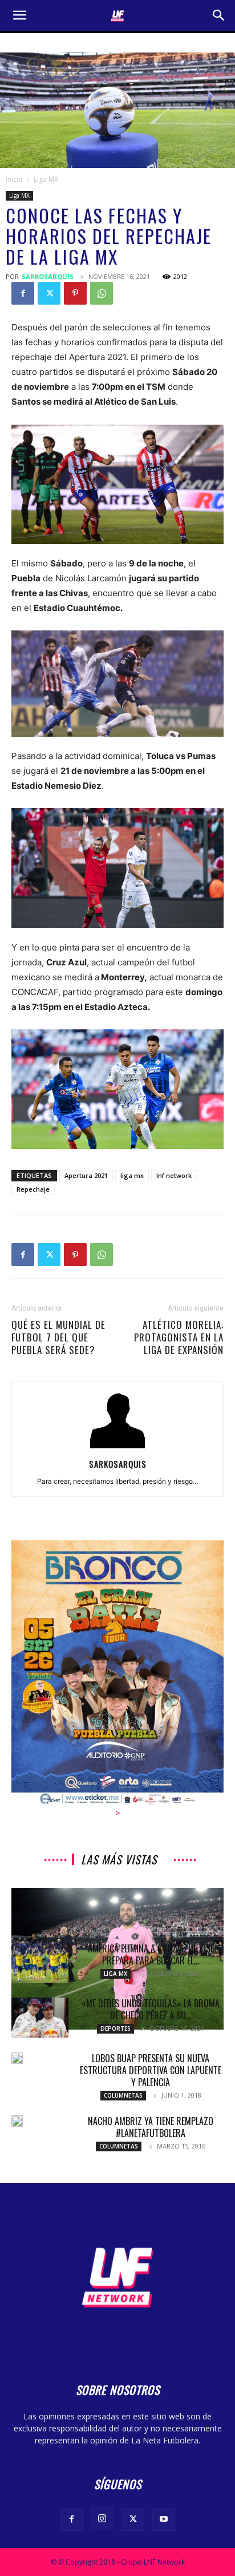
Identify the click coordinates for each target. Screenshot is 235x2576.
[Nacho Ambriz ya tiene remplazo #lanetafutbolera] (17, 2121)
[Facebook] (23, 293)
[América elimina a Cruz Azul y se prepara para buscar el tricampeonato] (40, 1963)
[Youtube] (164, 2519)
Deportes (116, 2028)
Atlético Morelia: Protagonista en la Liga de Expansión (179, 1337)
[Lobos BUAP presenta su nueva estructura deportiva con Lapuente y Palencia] (17, 2058)
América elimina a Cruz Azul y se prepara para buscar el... (151, 1954)
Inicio (14, 179)
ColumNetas (123, 2095)
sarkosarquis (48, 276)
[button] (19, 15)
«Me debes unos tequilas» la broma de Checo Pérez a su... (151, 2009)
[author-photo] (117, 1448)
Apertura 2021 (86, 1175)
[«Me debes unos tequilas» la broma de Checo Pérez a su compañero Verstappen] (40, 2018)
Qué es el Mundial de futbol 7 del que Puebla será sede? (58, 1337)
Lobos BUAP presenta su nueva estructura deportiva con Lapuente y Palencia (151, 2070)
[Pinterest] (75, 293)
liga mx (132, 1175)
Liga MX (46, 179)
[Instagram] (102, 2519)
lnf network (174, 1175)
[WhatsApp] (102, 293)
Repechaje (33, 1189)
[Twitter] (49, 293)
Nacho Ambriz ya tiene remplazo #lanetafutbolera (151, 2127)
